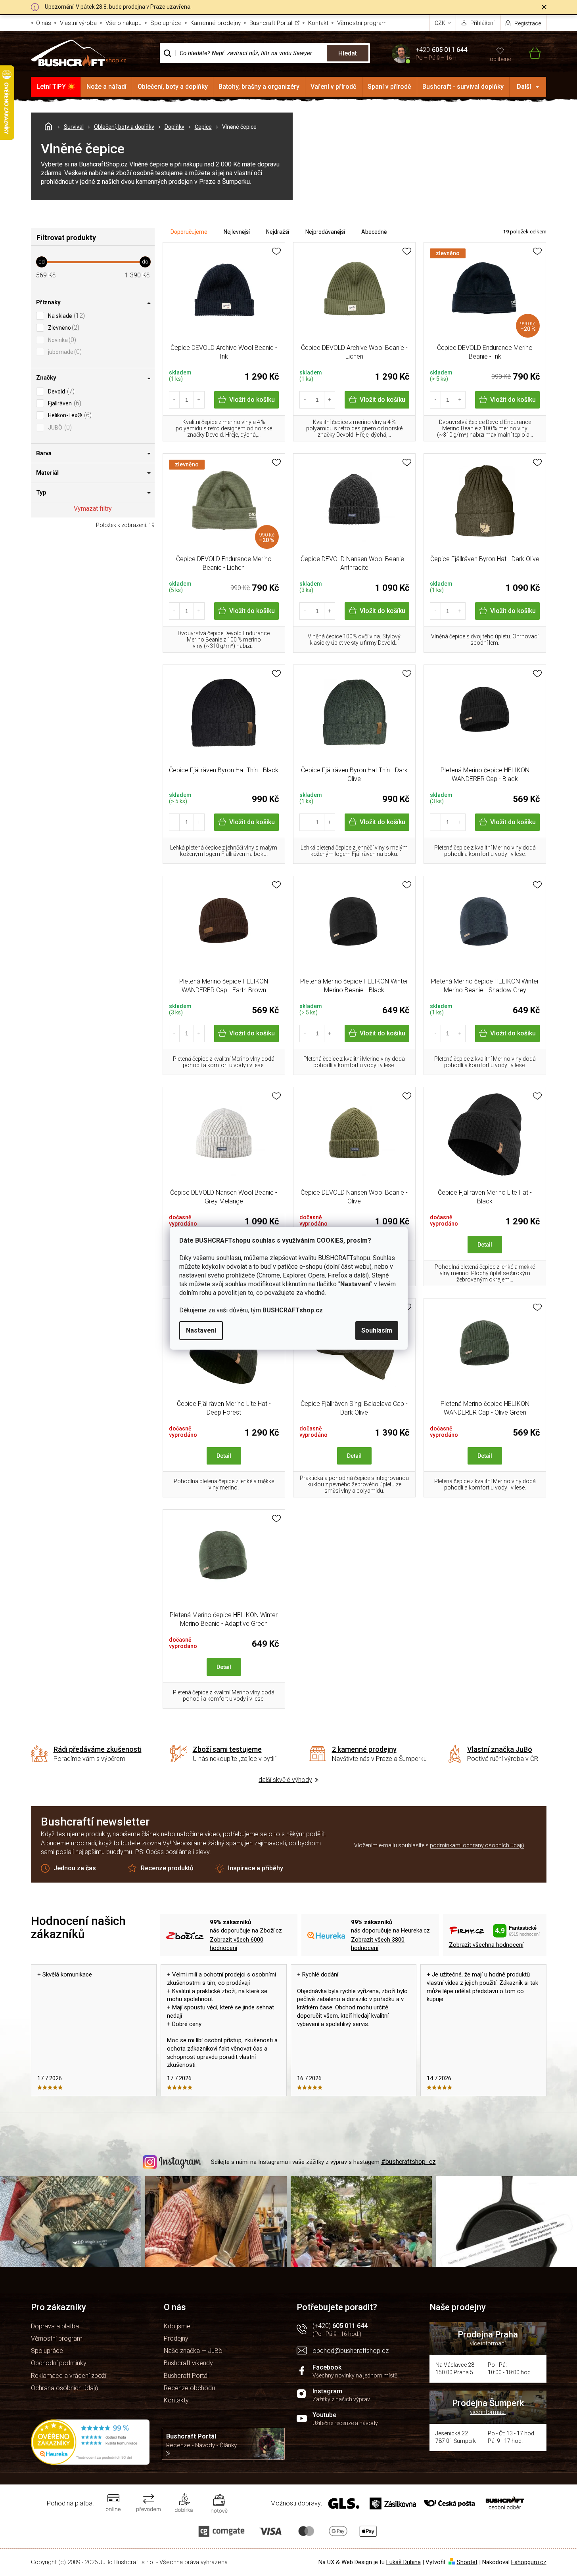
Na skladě (65, 316)
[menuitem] (56, 87)
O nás (44, 23)
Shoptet (467, 2562)
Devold (60, 391)
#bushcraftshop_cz (408, 2162)
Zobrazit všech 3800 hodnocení (378, 1944)
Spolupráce (166, 23)
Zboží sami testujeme (227, 1749)
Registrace (528, 23)
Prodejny (176, 2338)
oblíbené (500, 59)
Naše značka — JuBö (193, 2351)
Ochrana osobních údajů (65, 2388)
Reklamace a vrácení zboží (69, 2376)
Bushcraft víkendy (188, 2363)
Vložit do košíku (252, 400)
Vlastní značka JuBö (500, 1749)
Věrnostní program (362, 23)
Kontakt (318, 23)
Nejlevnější (237, 232)
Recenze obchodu (189, 2388)
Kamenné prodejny (216, 23)
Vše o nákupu (124, 23)
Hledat (348, 53)
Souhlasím (377, 1330)
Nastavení (201, 1330)
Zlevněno (63, 327)
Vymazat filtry (93, 509)
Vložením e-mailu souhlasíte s (439, 1845)
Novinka (61, 340)
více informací (488, 2343)
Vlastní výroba (78, 23)
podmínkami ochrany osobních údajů (477, 1845)
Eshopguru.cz (529, 2562)
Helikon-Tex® (69, 415)
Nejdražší (278, 232)
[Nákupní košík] (530, 53)
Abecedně (374, 232)
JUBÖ (59, 427)
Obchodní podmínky (59, 2363)
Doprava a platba (55, 2326)
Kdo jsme (177, 2326)
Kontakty (176, 2400)
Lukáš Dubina (404, 2562)
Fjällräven (64, 403)
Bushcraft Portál (271, 23)
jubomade (64, 352)
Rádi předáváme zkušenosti (98, 1749)
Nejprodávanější (325, 232)
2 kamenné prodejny (364, 1749)
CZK (441, 23)
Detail (485, 1245)
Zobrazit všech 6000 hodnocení (237, 1944)
